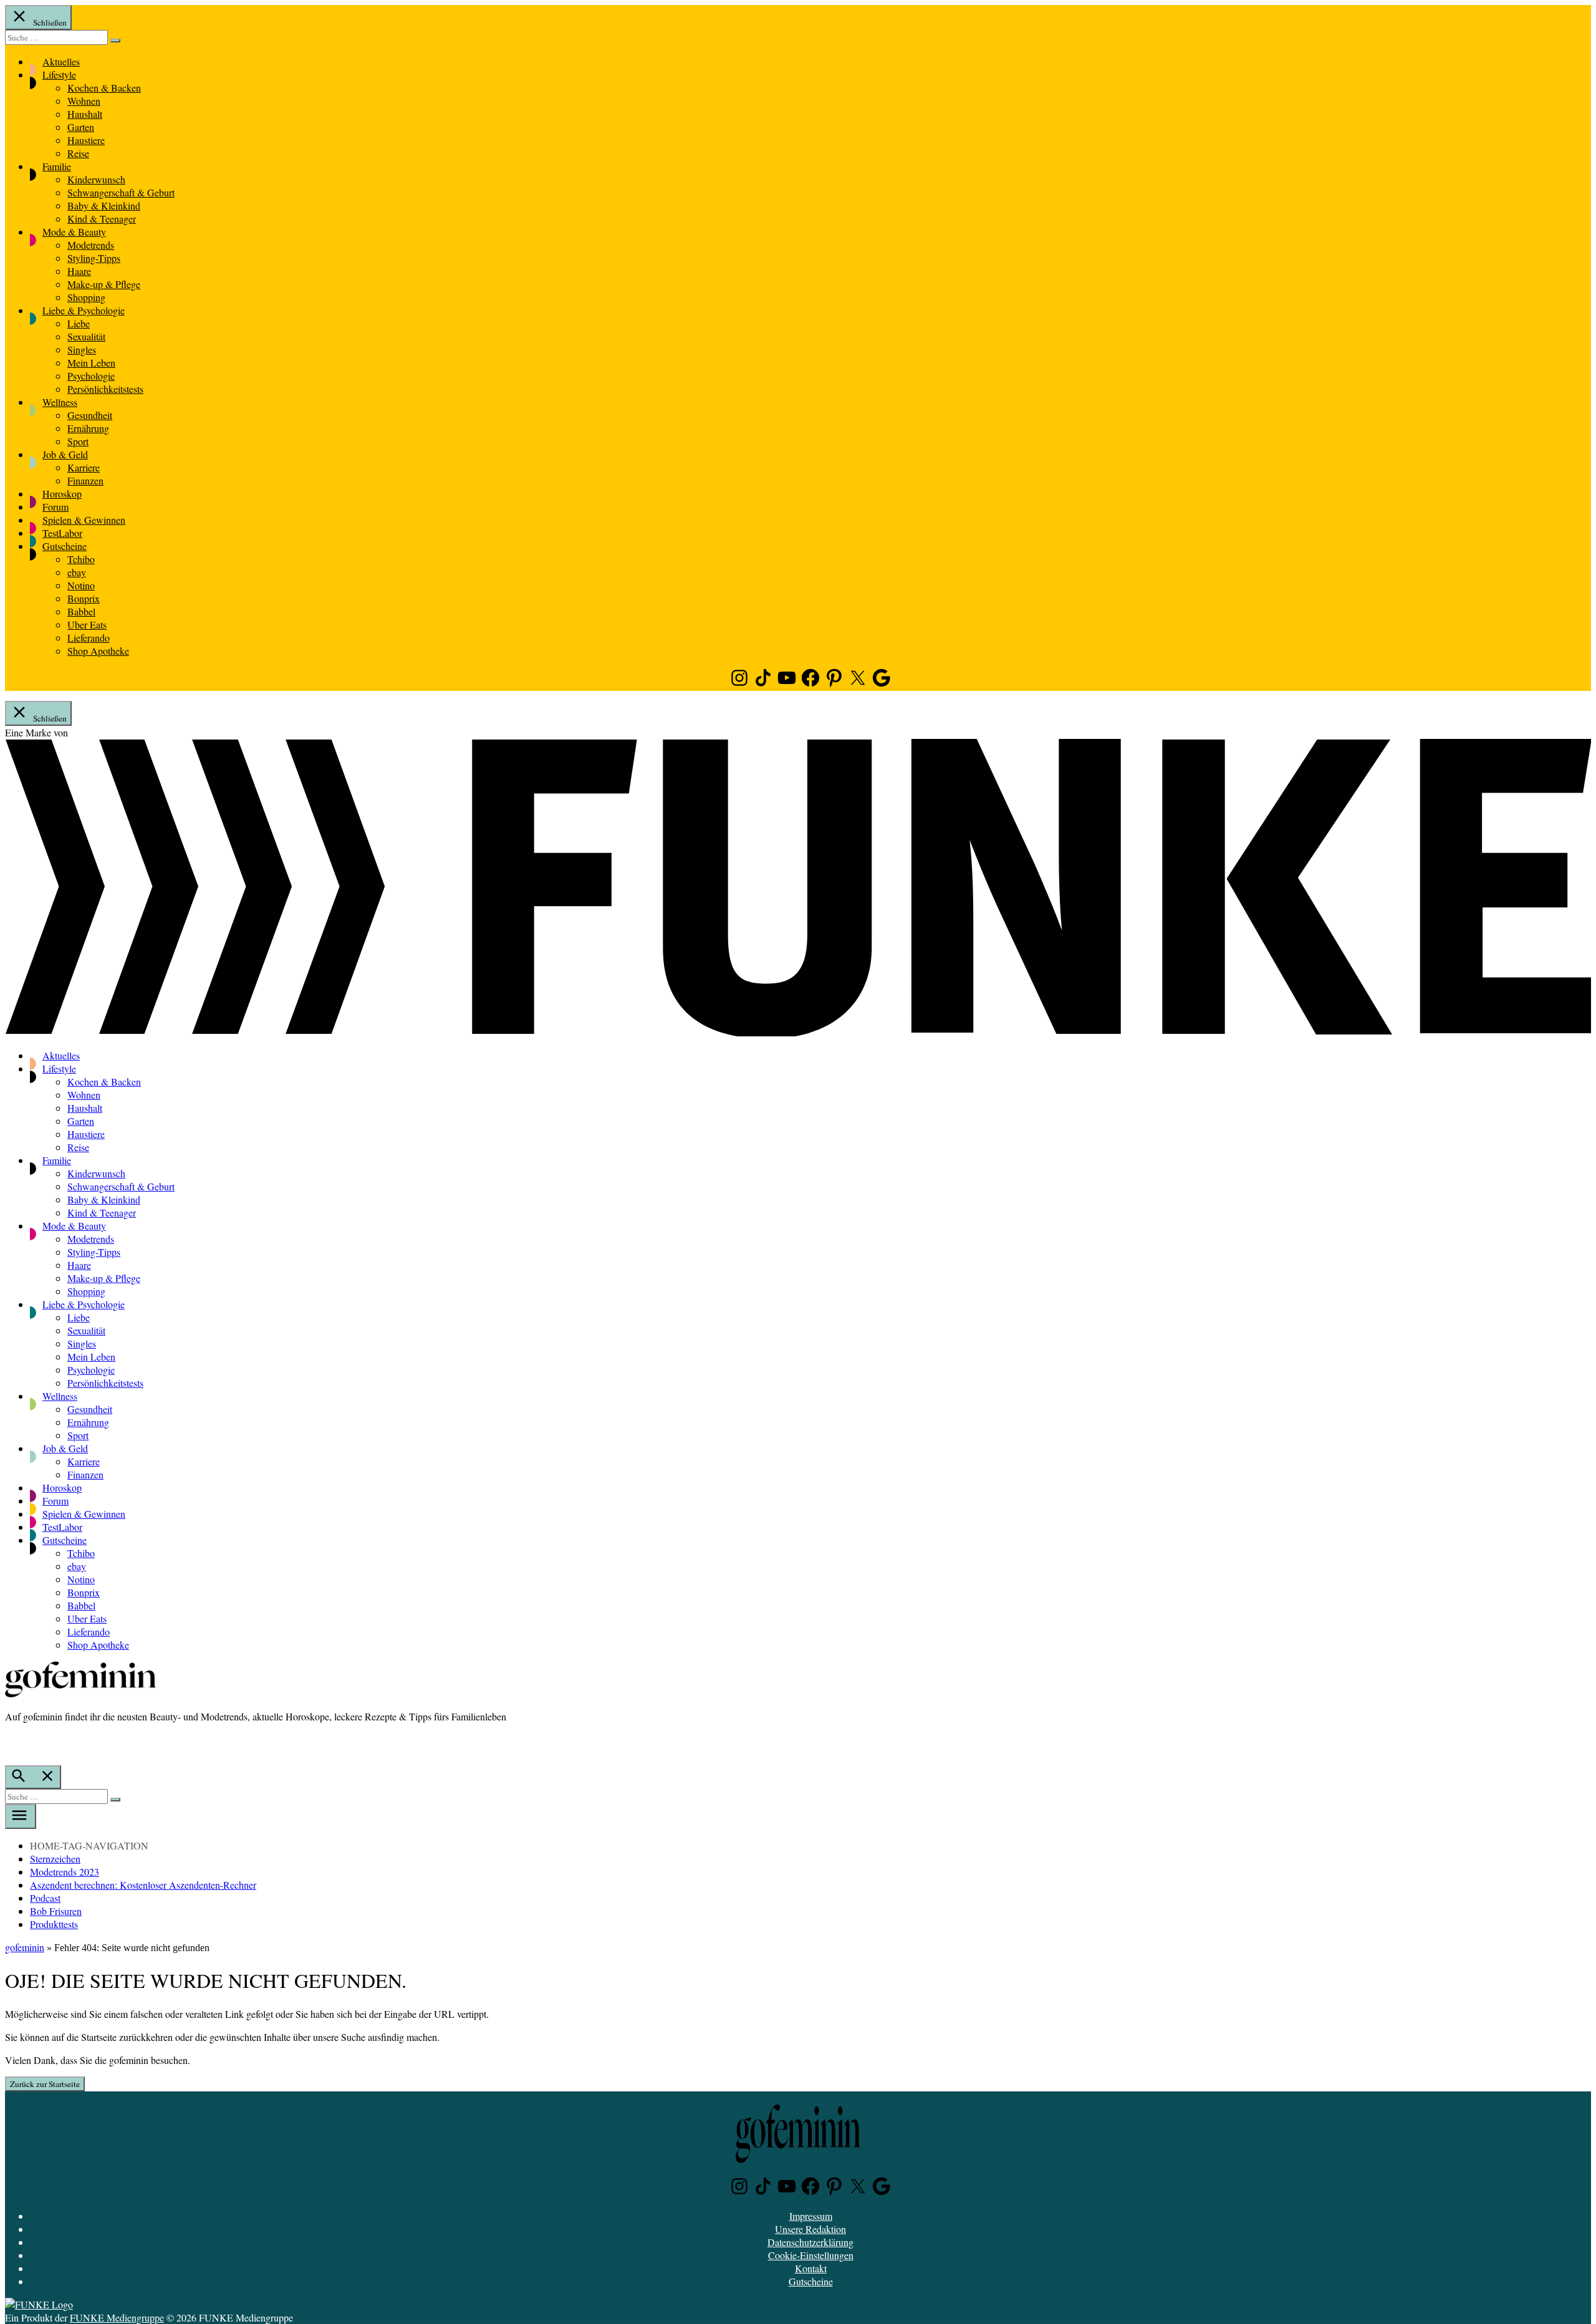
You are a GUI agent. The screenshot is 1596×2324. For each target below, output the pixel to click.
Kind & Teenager (102, 219)
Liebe (79, 323)
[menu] (21, 1816)
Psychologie (91, 376)
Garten (81, 127)
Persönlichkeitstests (105, 389)
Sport (78, 441)
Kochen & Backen (104, 88)
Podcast (45, 1898)
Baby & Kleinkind (104, 205)
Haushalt (85, 114)
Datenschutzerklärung (810, 2242)
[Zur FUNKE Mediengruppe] (798, 1032)
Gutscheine (65, 546)
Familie (57, 166)
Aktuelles (61, 61)
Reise (78, 153)
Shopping (86, 297)
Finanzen (85, 480)
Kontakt (811, 2268)
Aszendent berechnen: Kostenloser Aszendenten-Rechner (143, 1885)
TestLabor (62, 533)
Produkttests (54, 1924)
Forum (55, 507)
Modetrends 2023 (65, 1872)
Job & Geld (65, 454)
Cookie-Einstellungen (811, 2255)
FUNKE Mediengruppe (117, 2317)
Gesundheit (90, 415)
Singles (82, 350)
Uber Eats (87, 624)
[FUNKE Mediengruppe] (39, 2304)
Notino (81, 585)
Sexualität (86, 336)
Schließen (49, 22)
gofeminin (25, 1947)
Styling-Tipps (94, 258)
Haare (79, 271)
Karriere (84, 467)
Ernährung (88, 428)
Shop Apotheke (98, 651)
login (11, 1742)
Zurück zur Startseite (45, 2084)
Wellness (60, 402)
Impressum (811, 2216)
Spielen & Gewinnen (84, 520)
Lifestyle (59, 75)
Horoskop (62, 494)
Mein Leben (91, 363)
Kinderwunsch (96, 179)
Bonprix (84, 598)
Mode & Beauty (74, 232)
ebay (77, 572)
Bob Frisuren (56, 1911)
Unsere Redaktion (810, 2229)
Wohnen (84, 101)
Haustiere (86, 140)
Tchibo (81, 559)
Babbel (81, 611)
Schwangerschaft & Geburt (121, 192)
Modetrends (91, 245)
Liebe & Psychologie (84, 310)
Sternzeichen (55, 1859)
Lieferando (89, 638)
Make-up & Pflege (104, 284)
